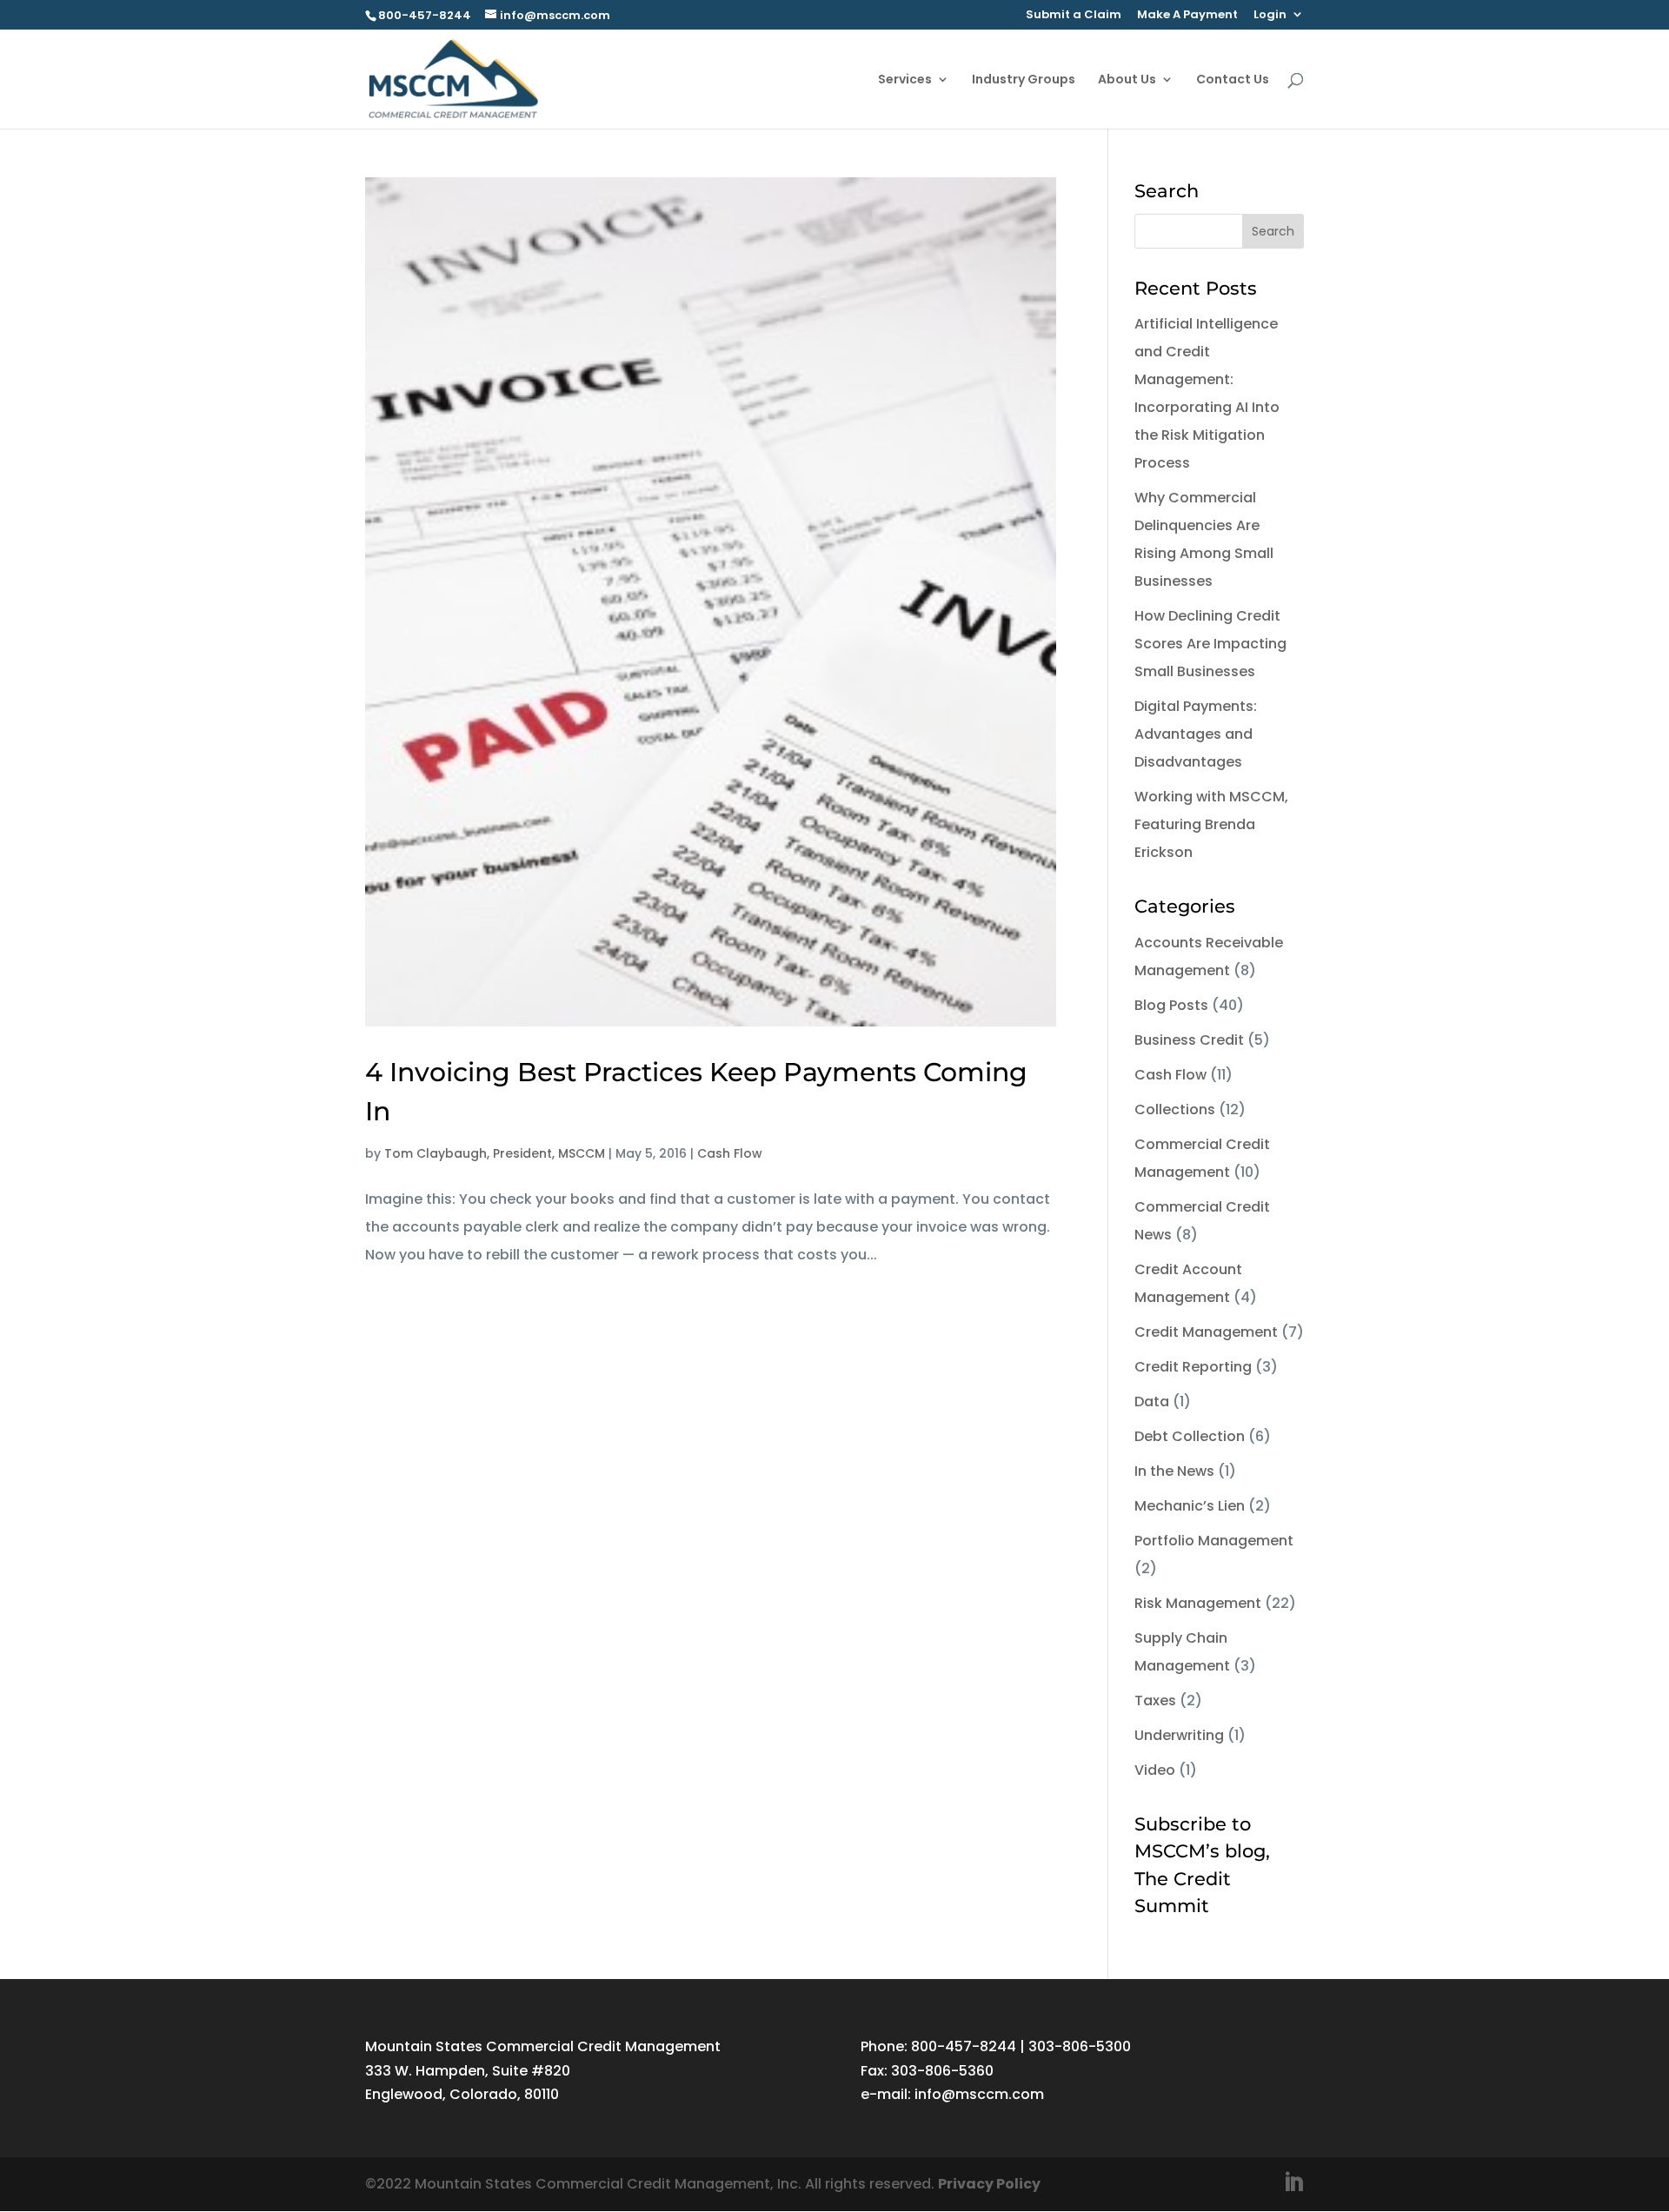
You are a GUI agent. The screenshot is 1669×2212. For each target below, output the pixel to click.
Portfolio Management (1214, 1541)
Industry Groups (1024, 80)
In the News (1174, 1471)
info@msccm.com (979, 2094)
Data (1152, 1402)
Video (1155, 1770)
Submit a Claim (1074, 16)
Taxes (1155, 1701)
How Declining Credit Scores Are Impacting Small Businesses (1210, 644)
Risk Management (1198, 1603)
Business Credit (1189, 1040)
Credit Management (1206, 1332)
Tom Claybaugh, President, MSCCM (495, 1153)
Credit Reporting (1193, 1367)
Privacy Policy (989, 2184)
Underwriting (1179, 1735)
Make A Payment (1187, 16)
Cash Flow (730, 1153)
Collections (1175, 1109)
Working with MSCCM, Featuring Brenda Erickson (1211, 824)
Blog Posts (1171, 1005)
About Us (1127, 80)
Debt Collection (1190, 1436)
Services (905, 80)
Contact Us (1233, 80)
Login (1270, 16)
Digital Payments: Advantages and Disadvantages (1196, 734)
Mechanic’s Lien (1190, 1506)
